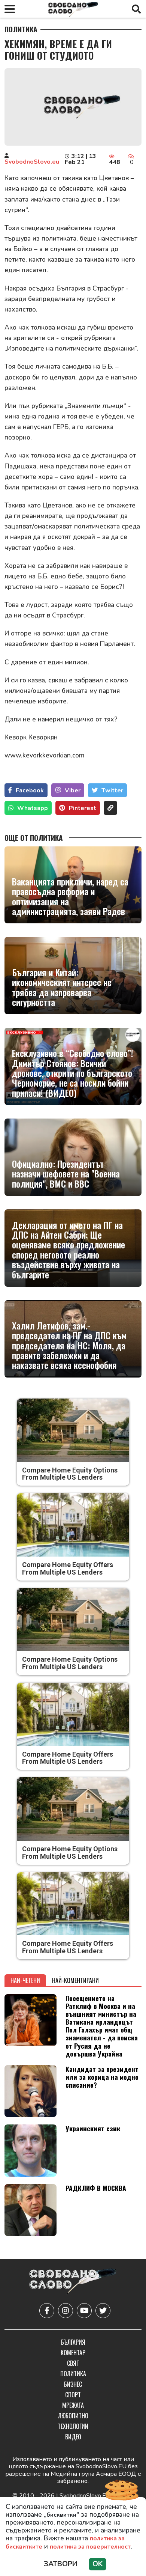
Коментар (73, 2353)
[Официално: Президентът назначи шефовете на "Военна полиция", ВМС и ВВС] (73, 1157)
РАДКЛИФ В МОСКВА (96, 2188)
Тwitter (112, 790)
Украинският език (93, 2128)
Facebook (30, 790)
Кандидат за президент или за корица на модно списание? (102, 2077)
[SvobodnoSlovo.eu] (73, 2282)
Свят (73, 2363)
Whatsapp (33, 808)
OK (98, 2564)
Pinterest (83, 808)
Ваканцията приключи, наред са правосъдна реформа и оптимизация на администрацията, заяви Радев (70, 896)
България (73, 2342)
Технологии (73, 2426)
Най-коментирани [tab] (75, 1980)
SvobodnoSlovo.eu (32, 162)
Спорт (73, 2395)
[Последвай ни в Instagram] (66, 2311)
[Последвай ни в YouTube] (84, 2311)
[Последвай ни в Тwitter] (103, 2311)
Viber (73, 790)
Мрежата (73, 2405)
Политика (21, 29)
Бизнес (73, 2384)
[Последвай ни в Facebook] (47, 2311)
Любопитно (73, 2416)
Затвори (61, 2564)
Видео (73, 2437)
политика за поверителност (90, 2547)
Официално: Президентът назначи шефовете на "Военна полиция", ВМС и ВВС (66, 1174)
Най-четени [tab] (25, 1980)
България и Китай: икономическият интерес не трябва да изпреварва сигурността (62, 987)
